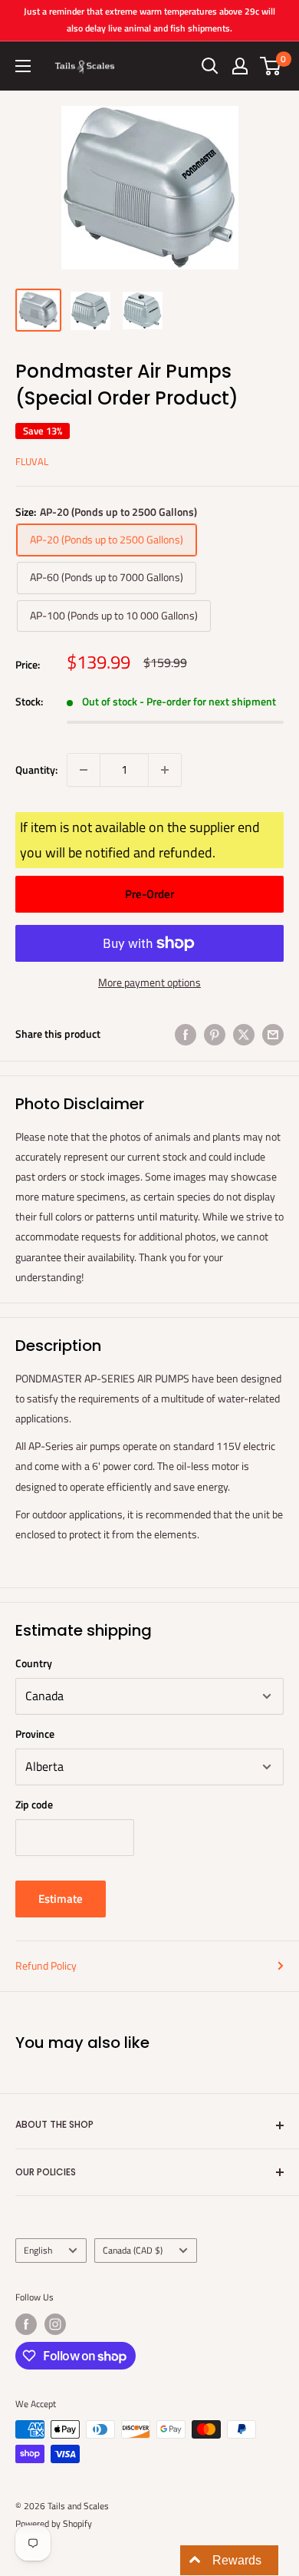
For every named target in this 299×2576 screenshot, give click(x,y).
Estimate (61, 1899)
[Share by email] (273, 1034)
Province (35, 1734)
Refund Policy (46, 1965)
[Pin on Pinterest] (215, 1034)
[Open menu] (23, 66)
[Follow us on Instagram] (55, 2324)
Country (34, 1663)
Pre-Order (149, 894)
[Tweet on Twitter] (244, 1034)
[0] (271, 66)
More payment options (149, 982)
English (38, 2251)
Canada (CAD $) (133, 2251)
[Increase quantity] (165, 770)
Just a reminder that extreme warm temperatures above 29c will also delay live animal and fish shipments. (149, 20)
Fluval (32, 461)
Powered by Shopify (54, 2523)
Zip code (34, 1804)
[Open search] (210, 66)
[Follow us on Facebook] (26, 2324)
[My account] (240, 66)
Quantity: (36, 769)
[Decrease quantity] (84, 770)
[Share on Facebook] (186, 1034)
